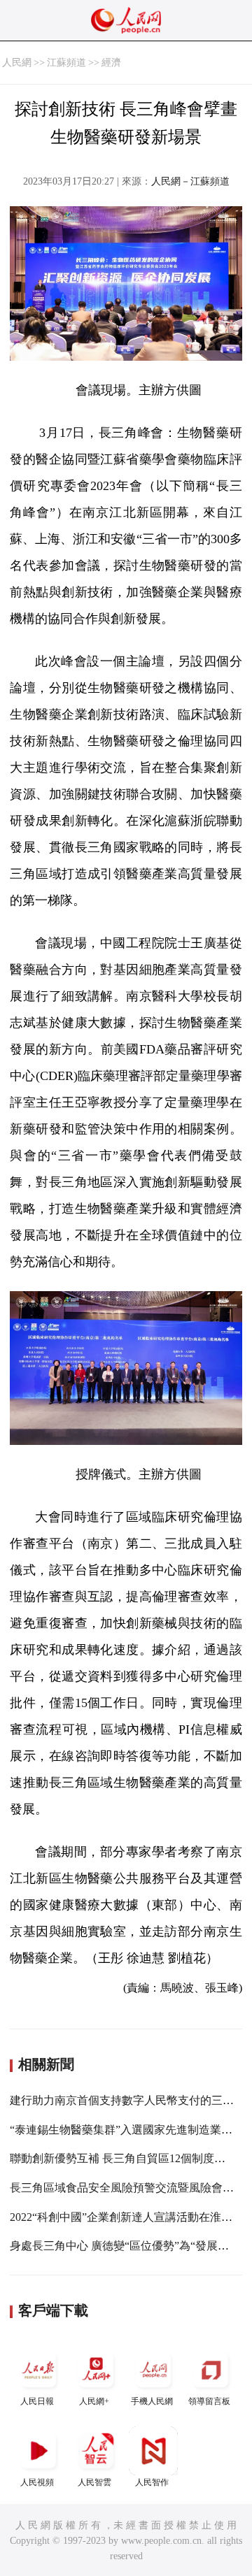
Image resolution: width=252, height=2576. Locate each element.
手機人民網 (152, 2401)
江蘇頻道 (66, 63)
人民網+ (94, 2401)
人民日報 (37, 2401)
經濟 (111, 63)
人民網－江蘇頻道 (190, 181)
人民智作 (152, 2482)
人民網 (17, 63)
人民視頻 (37, 2482)
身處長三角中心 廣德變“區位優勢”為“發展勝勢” (127, 2246)
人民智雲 (94, 2482)
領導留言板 (209, 2401)
